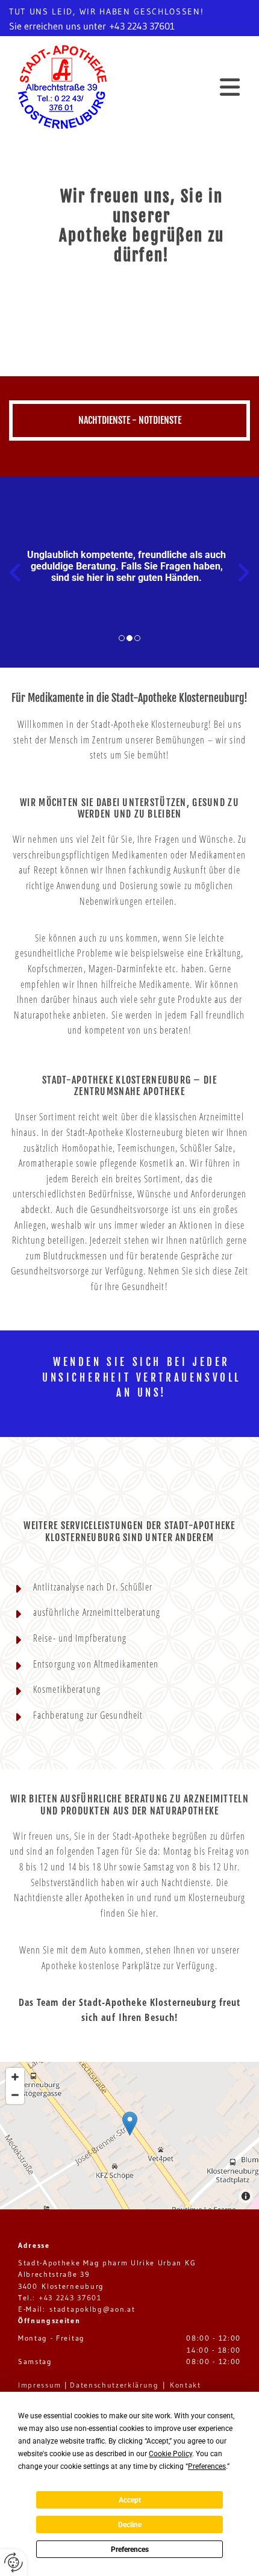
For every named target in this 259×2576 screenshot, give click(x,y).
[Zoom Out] (15, 2095)
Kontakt (186, 2385)
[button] (129, 421)
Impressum (40, 2385)
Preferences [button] (207, 2466)
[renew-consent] (14, 2562)
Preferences (130, 2550)
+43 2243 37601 (142, 26)
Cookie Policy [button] (170, 2454)
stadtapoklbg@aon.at (92, 2309)
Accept (130, 2500)
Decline (130, 2525)
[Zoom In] (15, 2077)
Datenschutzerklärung (114, 2385)
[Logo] (109, 87)
